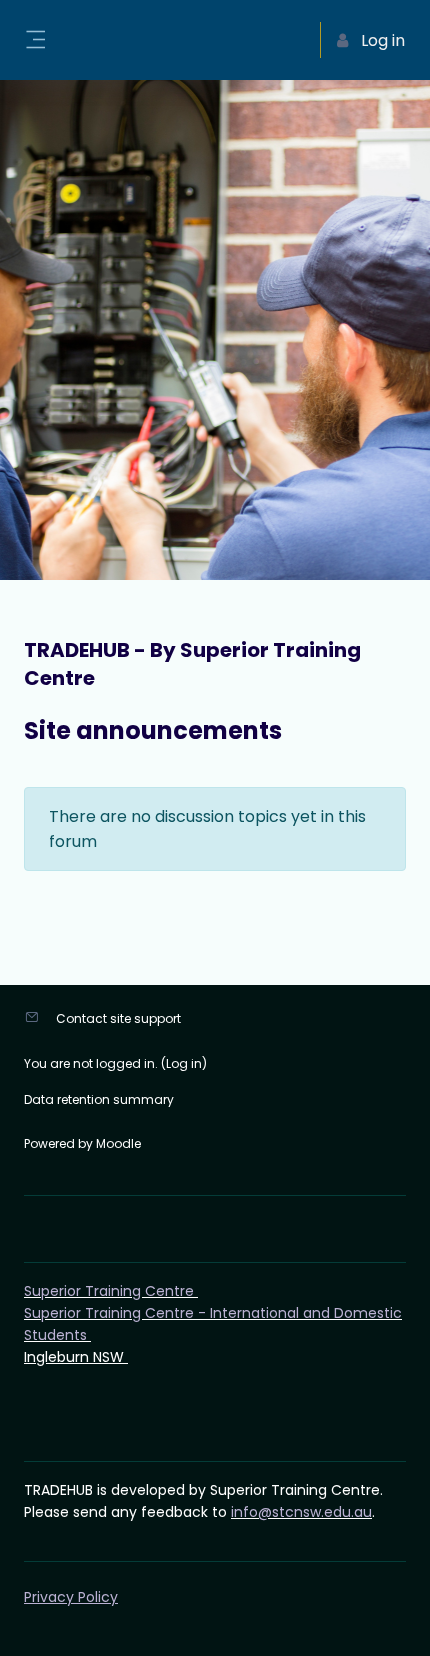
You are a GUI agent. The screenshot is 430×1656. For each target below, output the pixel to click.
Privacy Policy (71, 1597)
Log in (184, 1063)
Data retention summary (99, 1099)
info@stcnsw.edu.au (301, 1512)
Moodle (118, 1143)
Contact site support (118, 1018)
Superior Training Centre (111, 1291)
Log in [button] (383, 40)
